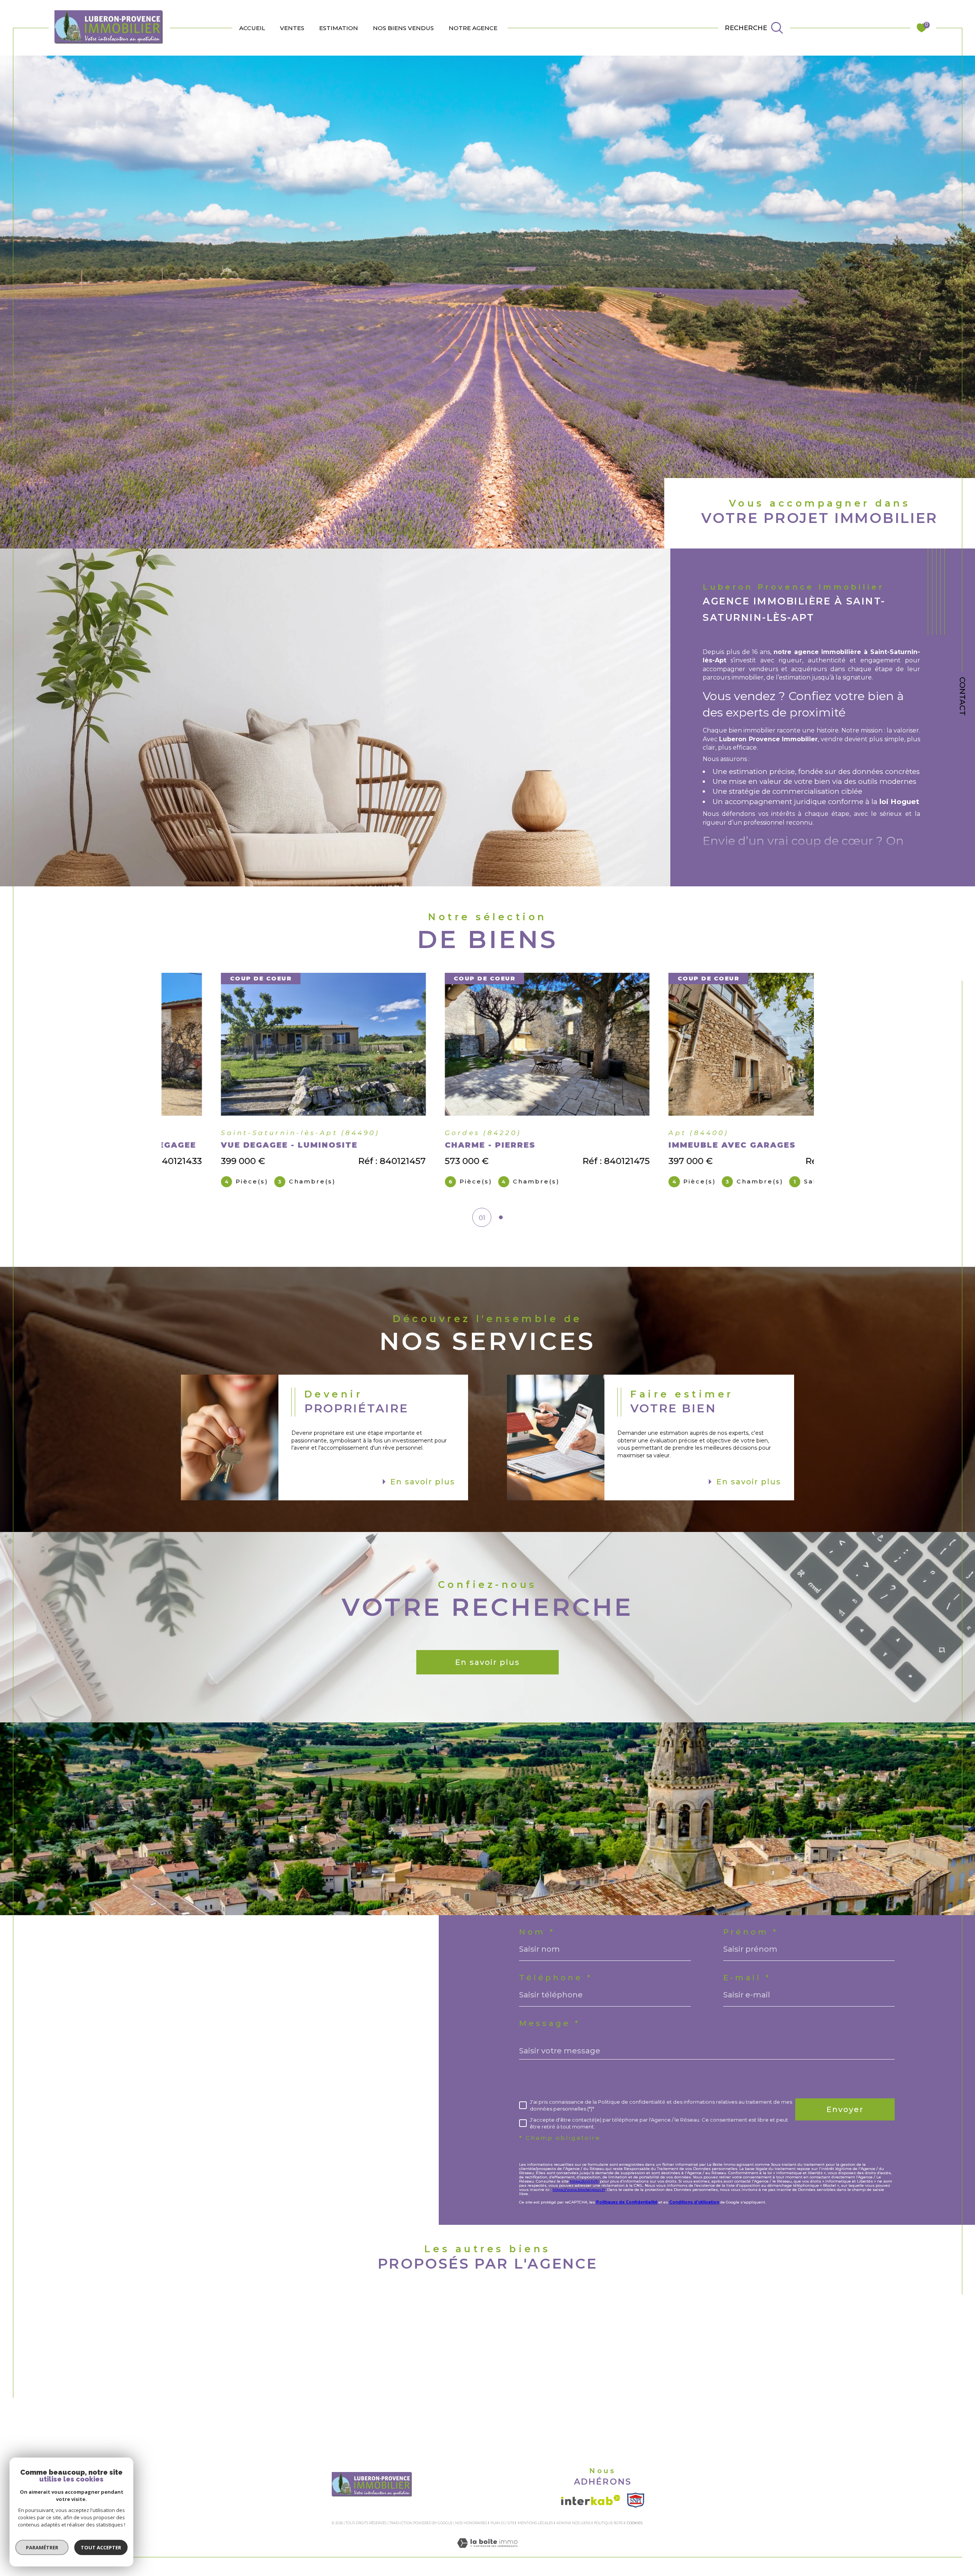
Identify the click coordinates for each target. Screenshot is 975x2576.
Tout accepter (101, 2547)
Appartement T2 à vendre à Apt (725, 2337)
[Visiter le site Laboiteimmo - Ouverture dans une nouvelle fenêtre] (487, 2552)
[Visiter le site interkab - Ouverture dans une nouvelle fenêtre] (591, 2500)
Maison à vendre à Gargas (241, 2368)
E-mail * (747, 1978)
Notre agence (473, 28)
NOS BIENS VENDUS (403, 28)
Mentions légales (535, 2523)
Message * (550, 2023)
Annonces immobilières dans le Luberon (505, 2352)
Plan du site (503, 2523)
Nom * (537, 1932)
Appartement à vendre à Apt (248, 2337)
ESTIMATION (339, 28)
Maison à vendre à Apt (235, 2322)
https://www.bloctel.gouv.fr (579, 2190)
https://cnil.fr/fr (584, 2181)
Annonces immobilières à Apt (483, 2322)
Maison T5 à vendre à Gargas (718, 2352)
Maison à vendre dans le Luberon (256, 2383)
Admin (563, 2523)
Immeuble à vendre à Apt (242, 2352)
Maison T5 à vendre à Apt (711, 2322)
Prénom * (751, 1932)
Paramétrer (42, 2547)
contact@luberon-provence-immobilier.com (154, 2042)
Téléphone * (556, 1978)
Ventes (292, 28)
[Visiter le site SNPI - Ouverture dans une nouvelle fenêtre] (635, 2500)
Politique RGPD (609, 2523)
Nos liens (581, 2523)
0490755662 (100, 2024)
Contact (962, 696)
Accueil (252, 28)
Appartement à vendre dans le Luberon (269, 2398)
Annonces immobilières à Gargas (490, 2337)
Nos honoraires (471, 2523)
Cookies (635, 2523)
